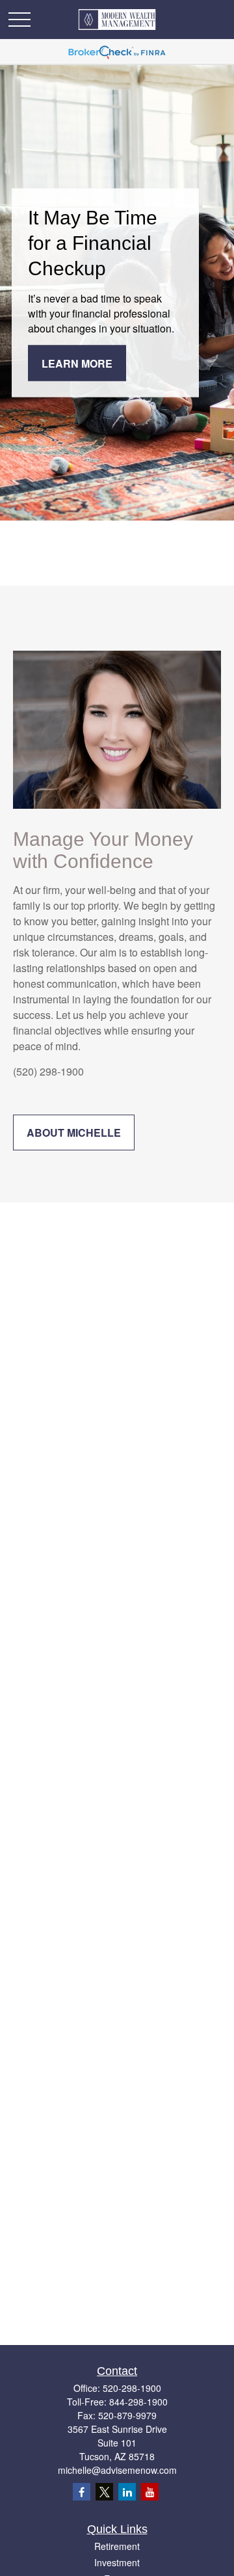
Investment (117, 2562)
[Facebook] (82, 2492)
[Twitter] (104, 2492)
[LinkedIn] (127, 2492)
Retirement (117, 2546)
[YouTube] (150, 2492)
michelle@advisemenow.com (117, 2470)
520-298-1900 (132, 2388)
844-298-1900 (138, 2402)
